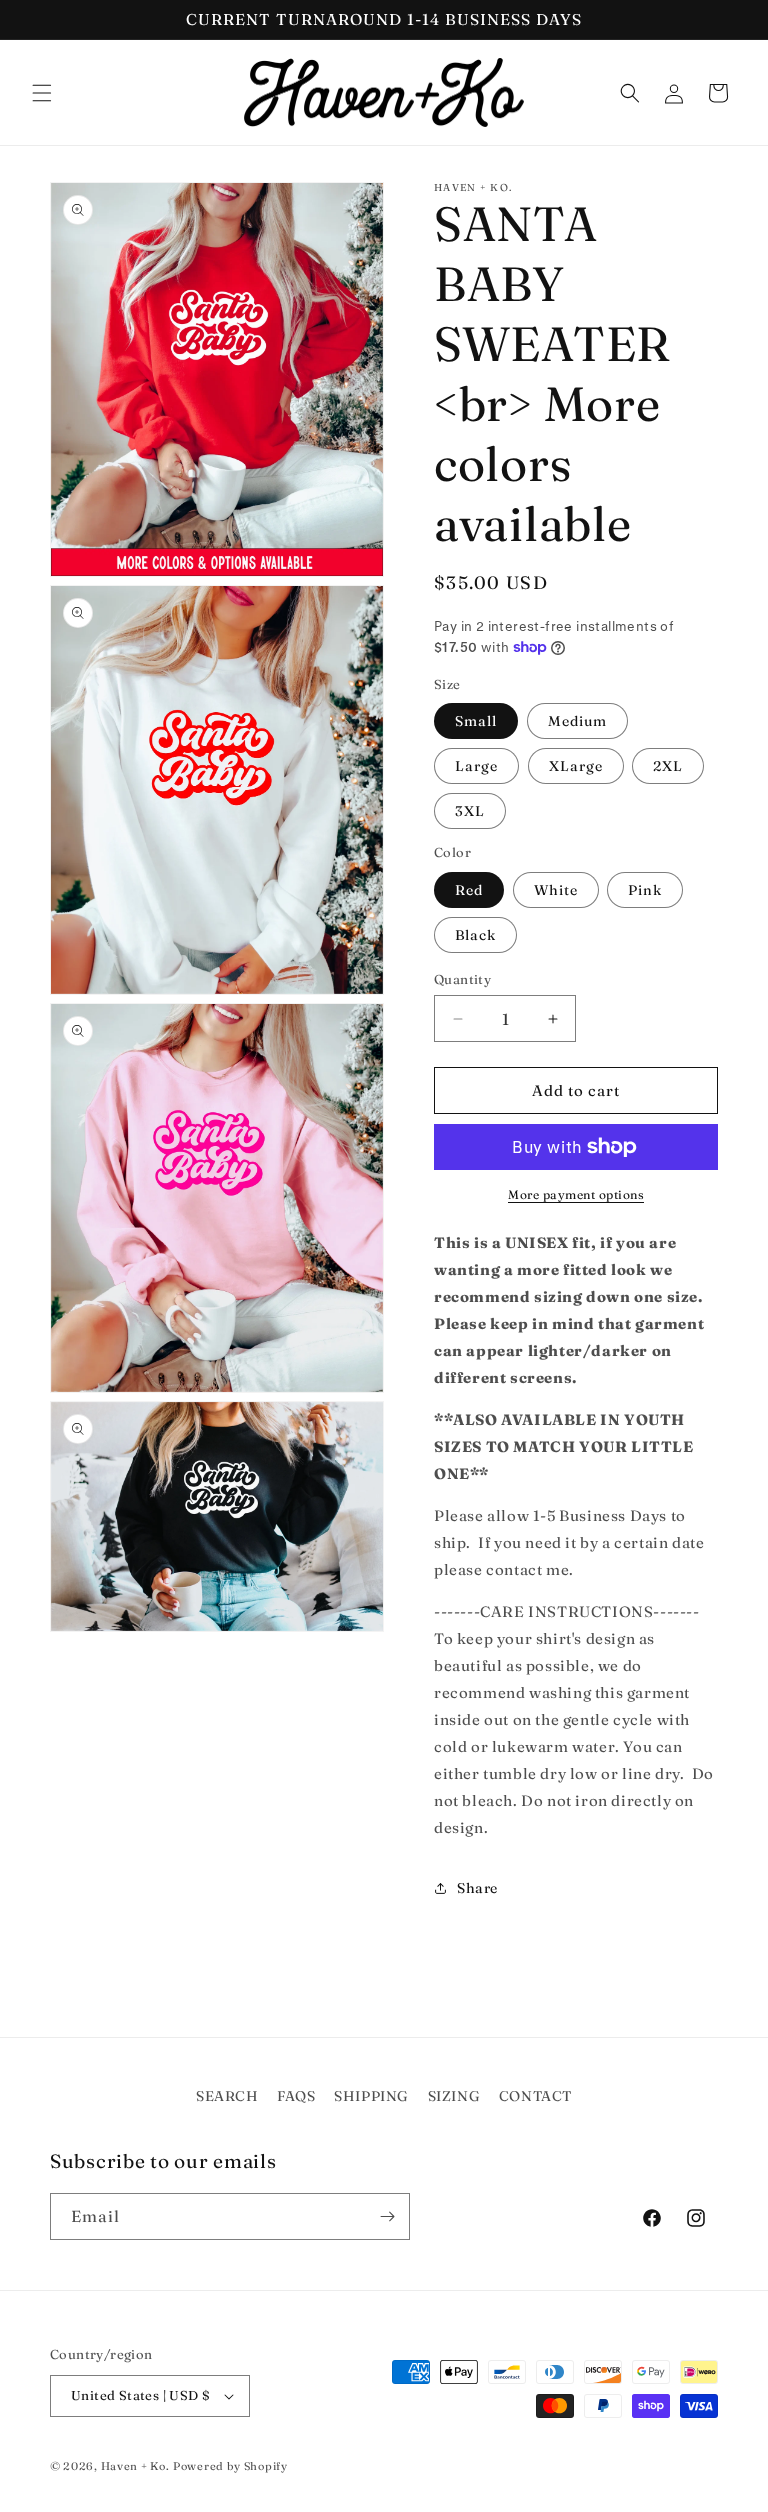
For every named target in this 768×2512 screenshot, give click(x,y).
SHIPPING (371, 2096)
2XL (668, 766)
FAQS (296, 2096)
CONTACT (535, 2096)
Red (469, 890)
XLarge (576, 766)
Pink (645, 890)
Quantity (462, 979)
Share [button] (477, 1888)
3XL (470, 811)
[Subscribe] (387, 2216)
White (556, 890)
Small (476, 721)
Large (476, 766)
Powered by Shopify (230, 2466)
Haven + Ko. (135, 2466)
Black (475, 935)
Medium (577, 721)
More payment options (576, 1194)
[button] (42, 93)
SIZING (454, 2096)
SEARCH (227, 2096)
